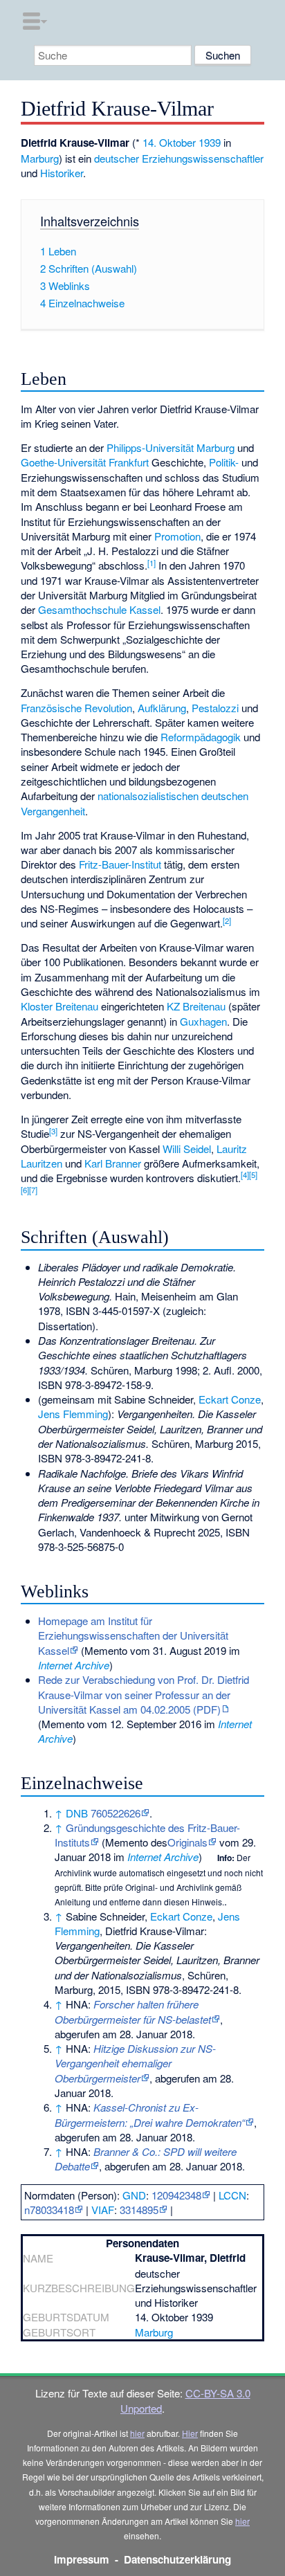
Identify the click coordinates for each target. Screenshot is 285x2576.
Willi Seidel (187, 1149)
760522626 (116, 1813)
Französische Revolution (76, 708)
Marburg (40, 158)
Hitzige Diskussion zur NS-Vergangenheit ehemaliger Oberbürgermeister (135, 2063)
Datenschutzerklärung (177, 2559)
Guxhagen (203, 1021)
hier (137, 2433)
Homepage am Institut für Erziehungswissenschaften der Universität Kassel (133, 1635)
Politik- (224, 462)
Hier (190, 2433)
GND (134, 2195)
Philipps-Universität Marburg (171, 447)
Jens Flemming (73, 1414)
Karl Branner (113, 1163)
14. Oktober (169, 142)
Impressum (82, 2559)
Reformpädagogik (201, 737)
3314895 (139, 2210)
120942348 (176, 2195)
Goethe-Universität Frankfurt (85, 462)
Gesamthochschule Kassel (99, 609)
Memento (106, 1650)
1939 (210, 142)
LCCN (232, 2195)
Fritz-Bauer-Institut (120, 864)
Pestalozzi (215, 708)
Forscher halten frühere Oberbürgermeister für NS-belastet (133, 2011)
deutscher (117, 158)
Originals (187, 1842)
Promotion (177, 536)
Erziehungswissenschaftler (203, 158)
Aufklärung (162, 708)
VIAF (103, 2210)
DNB (77, 1813)
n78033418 (49, 2210)
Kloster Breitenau (59, 1006)
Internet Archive (74, 1665)
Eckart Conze (230, 1399)
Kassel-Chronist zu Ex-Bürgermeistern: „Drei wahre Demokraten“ (150, 2114)
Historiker (62, 173)
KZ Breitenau (196, 1006)
